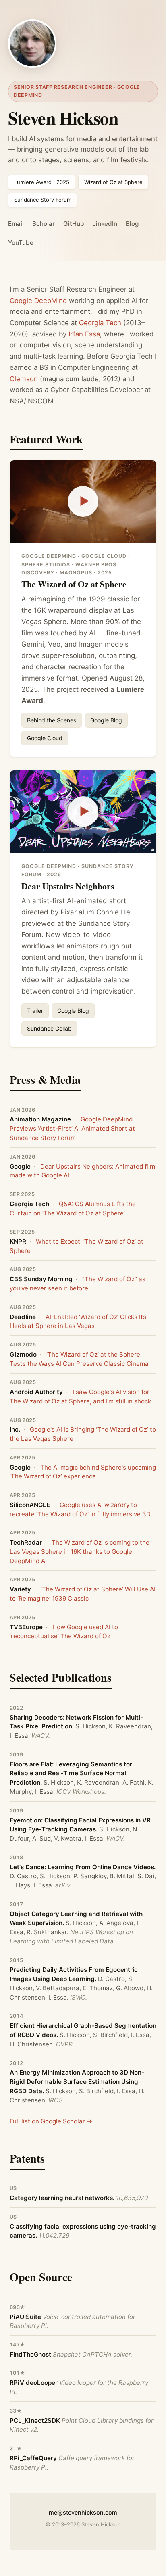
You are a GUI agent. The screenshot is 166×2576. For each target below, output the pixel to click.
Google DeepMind (38, 301)
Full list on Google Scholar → (51, 2121)
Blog (132, 224)
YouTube (21, 243)
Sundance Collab (49, 1028)
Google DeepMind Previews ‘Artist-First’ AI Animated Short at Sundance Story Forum (72, 1128)
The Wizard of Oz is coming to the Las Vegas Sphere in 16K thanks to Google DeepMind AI (80, 1552)
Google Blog (106, 720)
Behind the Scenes (52, 720)
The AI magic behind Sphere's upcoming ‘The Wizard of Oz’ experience (83, 1472)
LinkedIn (105, 224)
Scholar (44, 224)
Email (16, 224)
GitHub (74, 224)
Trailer (35, 1011)
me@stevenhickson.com (83, 2512)
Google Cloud (45, 738)
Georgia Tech (100, 323)
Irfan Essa (84, 334)
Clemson (24, 379)
